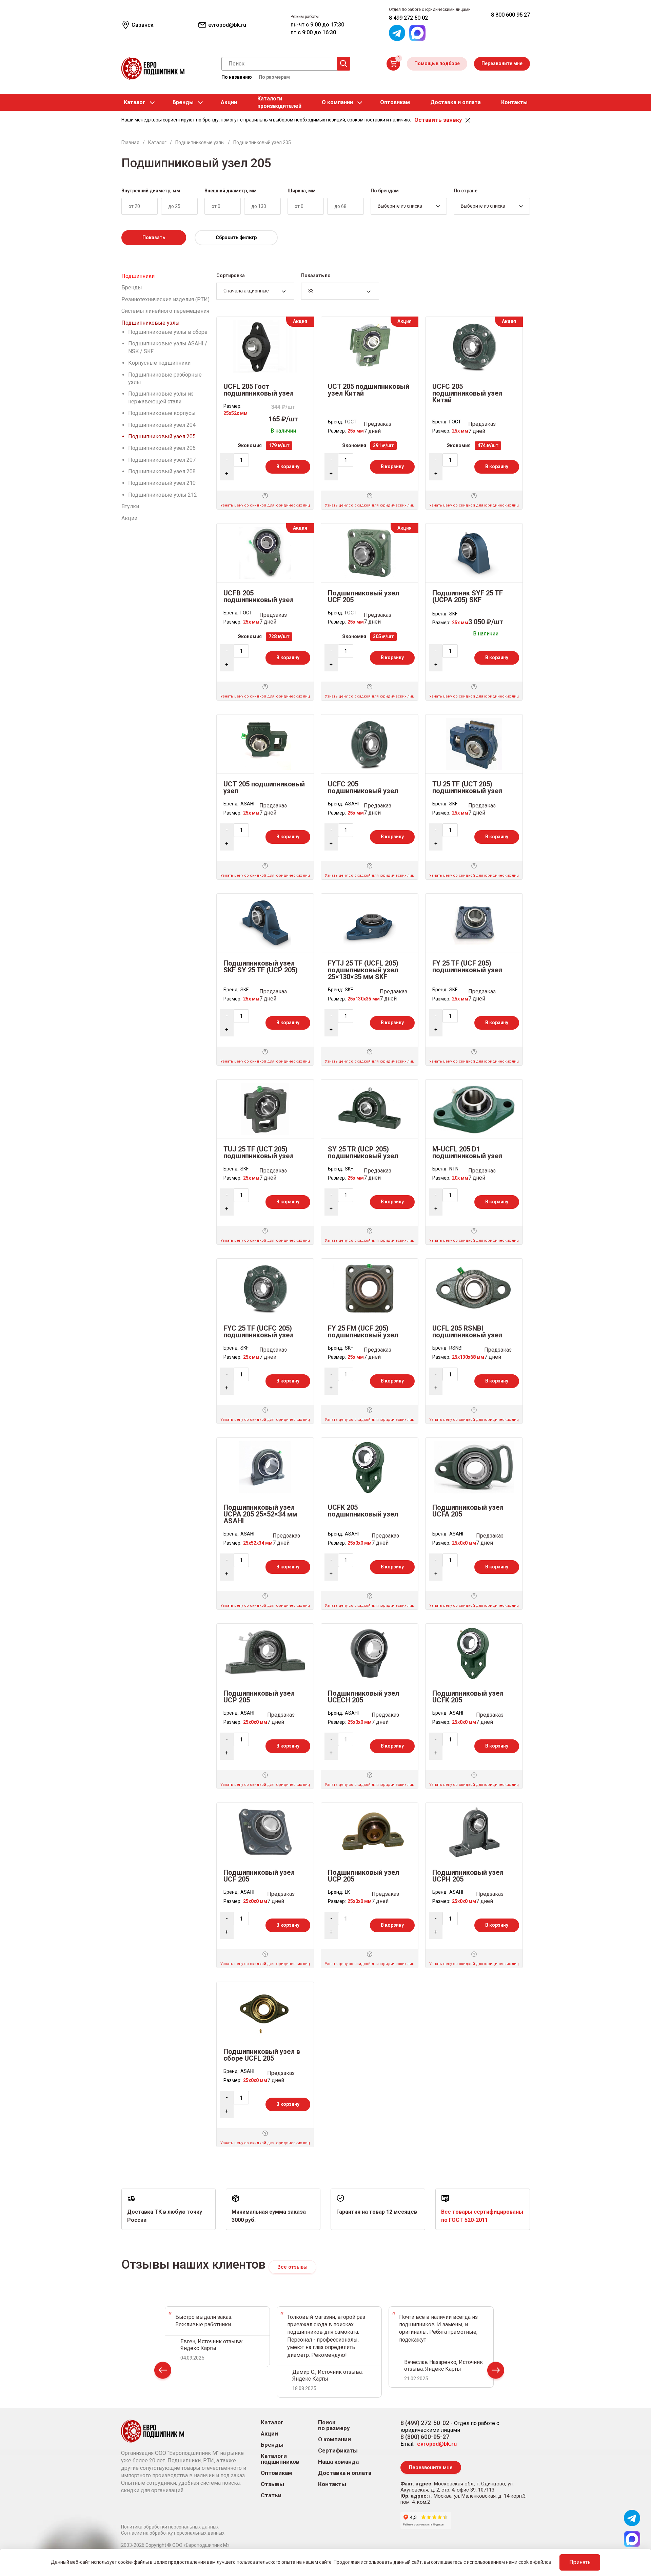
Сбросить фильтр (236, 237)
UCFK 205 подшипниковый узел (363, 1511)
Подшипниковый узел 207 (162, 460)
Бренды (183, 102)
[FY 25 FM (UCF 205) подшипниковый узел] (370, 1288)
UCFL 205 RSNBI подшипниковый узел (467, 1332)
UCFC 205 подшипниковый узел (363, 787)
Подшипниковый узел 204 (162, 425)
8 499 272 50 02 (408, 18)
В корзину (288, 466)
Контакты (514, 102)
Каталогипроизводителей (279, 102)
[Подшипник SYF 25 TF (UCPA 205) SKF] (474, 552)
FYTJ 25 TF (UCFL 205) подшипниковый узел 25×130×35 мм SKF (363, 970)
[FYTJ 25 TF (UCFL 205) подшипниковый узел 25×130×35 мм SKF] (370, 923)
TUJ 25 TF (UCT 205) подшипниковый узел (259, 1152)
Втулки (130, 506)
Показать (154, 237)
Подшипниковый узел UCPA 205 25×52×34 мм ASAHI (260, 1514)
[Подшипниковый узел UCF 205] (370, 552)
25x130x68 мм (468, 1357)
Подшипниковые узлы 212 (163, 495)
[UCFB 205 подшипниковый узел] (265, 552)
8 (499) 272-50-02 (425, 2423)
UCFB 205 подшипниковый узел (259, 596)
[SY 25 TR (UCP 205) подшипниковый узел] (369, 1109)
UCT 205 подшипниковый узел (264, 787)
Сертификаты (338, 2451)
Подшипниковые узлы (151, 323)
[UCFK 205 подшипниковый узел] (370, 1467)
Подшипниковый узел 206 (162, 448)
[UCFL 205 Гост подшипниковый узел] (265, 346)
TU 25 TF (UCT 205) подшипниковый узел (467, 787)
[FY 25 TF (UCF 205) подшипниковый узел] (474, 923)
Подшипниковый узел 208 (162, 471)
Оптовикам (395, 102)
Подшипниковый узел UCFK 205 (468, 1697)
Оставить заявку (438, 120)
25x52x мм (235, 413)
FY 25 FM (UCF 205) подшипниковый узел (363, 1332)
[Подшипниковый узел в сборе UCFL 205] (265, 2011)
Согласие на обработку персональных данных (173, 2533)
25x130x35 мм (364, 999)
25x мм (356, 431)
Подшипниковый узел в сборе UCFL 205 (262, 2055)
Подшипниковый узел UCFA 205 (468, 1511)
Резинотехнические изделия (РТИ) (165, 299)
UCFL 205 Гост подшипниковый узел (259, 390)
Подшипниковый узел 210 (162, 483)
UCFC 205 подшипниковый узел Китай (467, 393)
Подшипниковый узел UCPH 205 (468, 1876)
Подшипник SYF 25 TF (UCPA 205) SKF (468, 596)
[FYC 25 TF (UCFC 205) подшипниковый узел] (265, 1288)
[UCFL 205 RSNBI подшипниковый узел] (474, 1288)
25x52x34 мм (258, 1543)
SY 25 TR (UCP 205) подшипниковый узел (363, 1152)
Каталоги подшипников (280, 2459)
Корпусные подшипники (159, 363)
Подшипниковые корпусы (162, 413)
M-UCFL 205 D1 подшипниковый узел (467, 1152)
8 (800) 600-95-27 (425, 2437)
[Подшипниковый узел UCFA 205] (474, 1467)
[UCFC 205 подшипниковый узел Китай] (474, 346)
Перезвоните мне (502, 63)
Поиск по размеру (334, 2425)
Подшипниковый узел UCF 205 (363, 596)
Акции (229, 102)
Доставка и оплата (456, 102)
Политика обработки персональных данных (170, 2527)
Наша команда (338, 2462)
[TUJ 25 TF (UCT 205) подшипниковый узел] (265, 1109)
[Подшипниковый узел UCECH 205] (370, 1653)
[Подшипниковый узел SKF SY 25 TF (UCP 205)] (265, 923)
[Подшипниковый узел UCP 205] (265, 1653)
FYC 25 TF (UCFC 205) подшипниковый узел (259, 1332)
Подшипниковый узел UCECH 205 (363, 1697)
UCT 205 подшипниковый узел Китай (369, 390)
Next (496, 2372)
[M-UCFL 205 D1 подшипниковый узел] (474, 1109)
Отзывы (272, 2484)
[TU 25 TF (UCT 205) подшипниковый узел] (474, 743)
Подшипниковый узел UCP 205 (259, 1697)
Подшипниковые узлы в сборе (168, 332)
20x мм (460, 1178)
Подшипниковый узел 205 (162, 436)
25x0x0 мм (360, 1543)
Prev (163, 2372)
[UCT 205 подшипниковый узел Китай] (369, 346)
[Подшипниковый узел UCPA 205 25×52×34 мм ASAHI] (265, 1467)
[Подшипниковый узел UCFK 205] (474, 1653)
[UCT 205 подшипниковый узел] (265, 743)
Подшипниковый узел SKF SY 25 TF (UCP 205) (261, 967)
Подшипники (138, 276)
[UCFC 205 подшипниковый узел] (370, 743)
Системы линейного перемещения (165, 311)
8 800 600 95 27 (510, 15)
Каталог (135, 102)
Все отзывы (292, 2267)
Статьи (271, 2495)
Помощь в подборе (437, 63)
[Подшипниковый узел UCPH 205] (474, 1832)
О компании (337, 102)
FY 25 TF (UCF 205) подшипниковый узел (467, 967)
